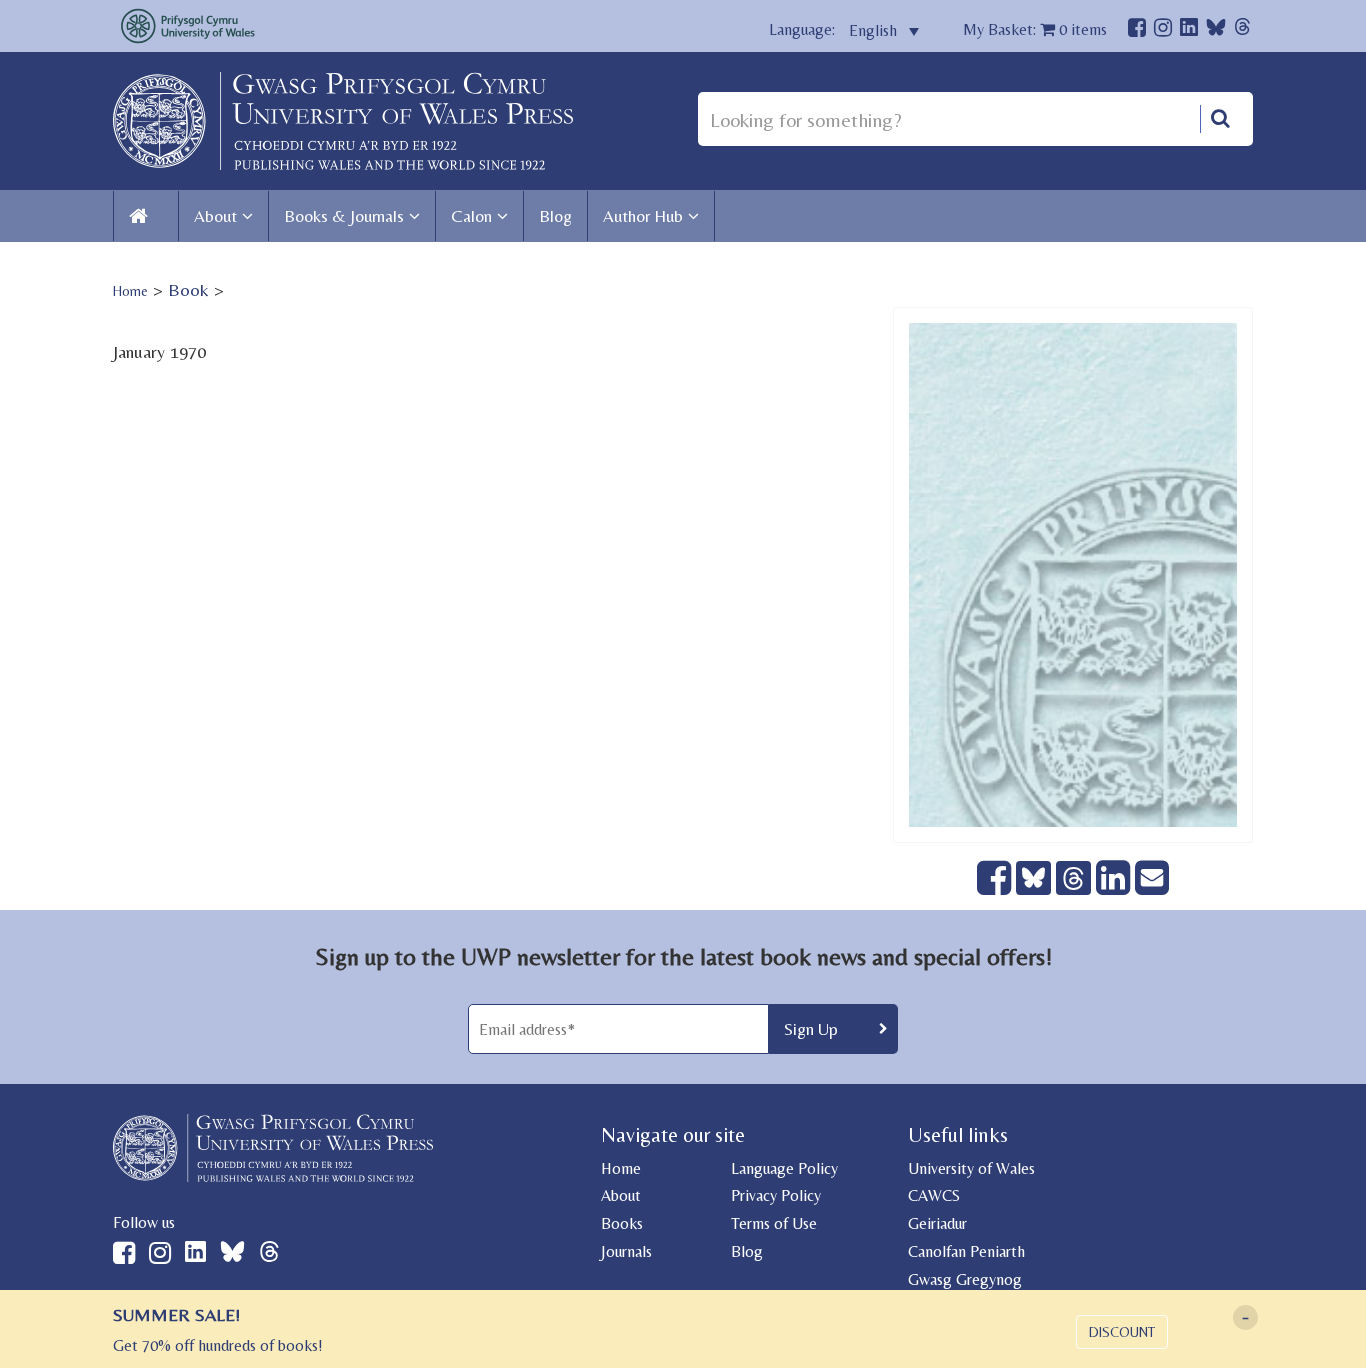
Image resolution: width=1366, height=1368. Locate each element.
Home (130, 291)
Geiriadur (937, 1223)
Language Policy (784, 1168)
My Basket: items (1035, 29)
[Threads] (1242, 29)
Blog (555, 216)
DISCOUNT (1122, 1332)
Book (188, 289)
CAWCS (934, 1195)
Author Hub (643, 216)
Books (622, 1223)
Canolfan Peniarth (966, 1251)
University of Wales (971, 1168)
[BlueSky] (1216, 32)
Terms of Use (774, 1223)
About (215, 216)
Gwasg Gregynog (965, 1279)
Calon (471, 216)
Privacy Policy (776, 1195)
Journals (626, 1251)
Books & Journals (344, 216)
